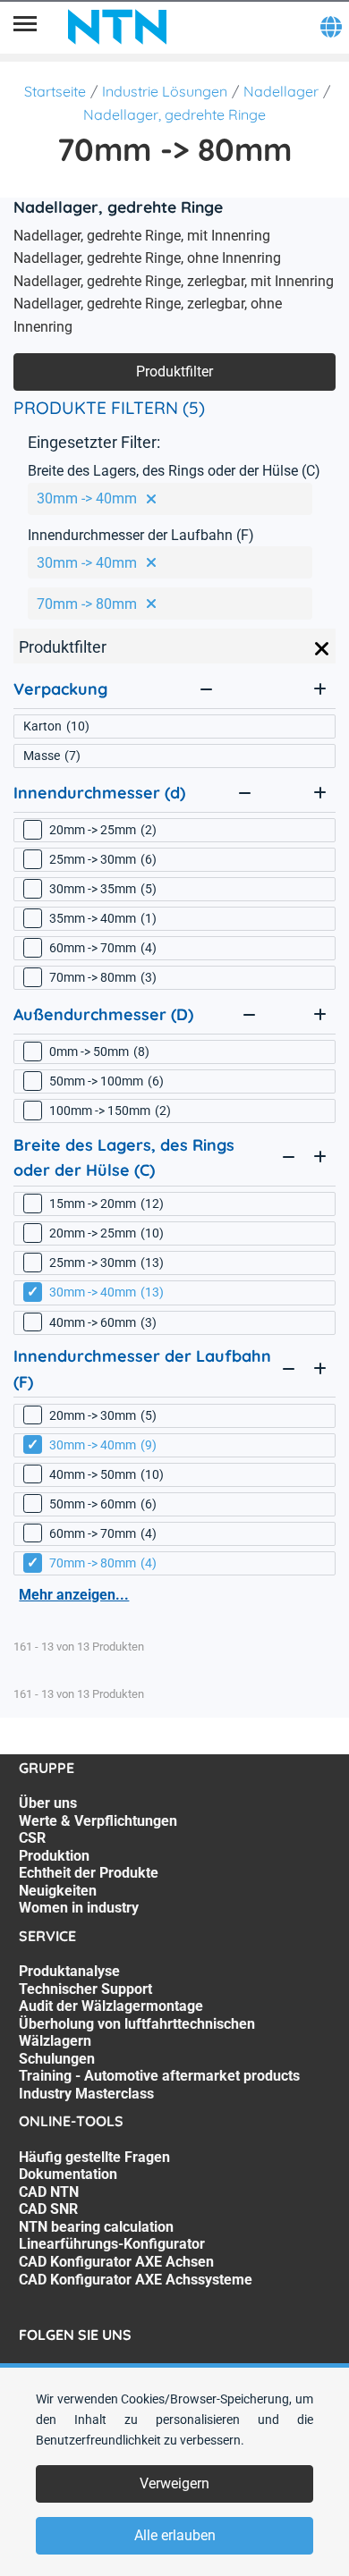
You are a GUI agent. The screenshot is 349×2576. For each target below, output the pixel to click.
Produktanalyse (69, 1971)
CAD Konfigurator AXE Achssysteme (136, 2280)
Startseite (55, 91)
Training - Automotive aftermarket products (159, 2076)
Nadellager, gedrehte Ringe (174, 114)
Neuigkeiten (58, 1891)
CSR (32, 1838)
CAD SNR (48, 2209)
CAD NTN (49, 2192)
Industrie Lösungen (165, 91)
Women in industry (79, 1908)
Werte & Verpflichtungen (98, 1821)
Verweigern (174, 2483)
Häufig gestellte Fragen (94, 2157)
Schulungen (57, 2059)
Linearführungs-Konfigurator (112, 2244)
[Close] (322, 649)
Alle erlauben (175, 2535)
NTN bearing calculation (96, 2227)
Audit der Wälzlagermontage (111, 2006)
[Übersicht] (25, 27)
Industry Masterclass (86, 2094)
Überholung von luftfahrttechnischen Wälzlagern (137, 2033)
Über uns (48, 1803)
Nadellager (281, 91)
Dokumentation (68, 2174)
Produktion (54, 1856)
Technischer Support (85, 1989)
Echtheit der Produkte (89, 1873)
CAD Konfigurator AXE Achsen (116, 2262)
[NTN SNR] (117, 27)
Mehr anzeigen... (74, 1595)
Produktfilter (174, 372)
